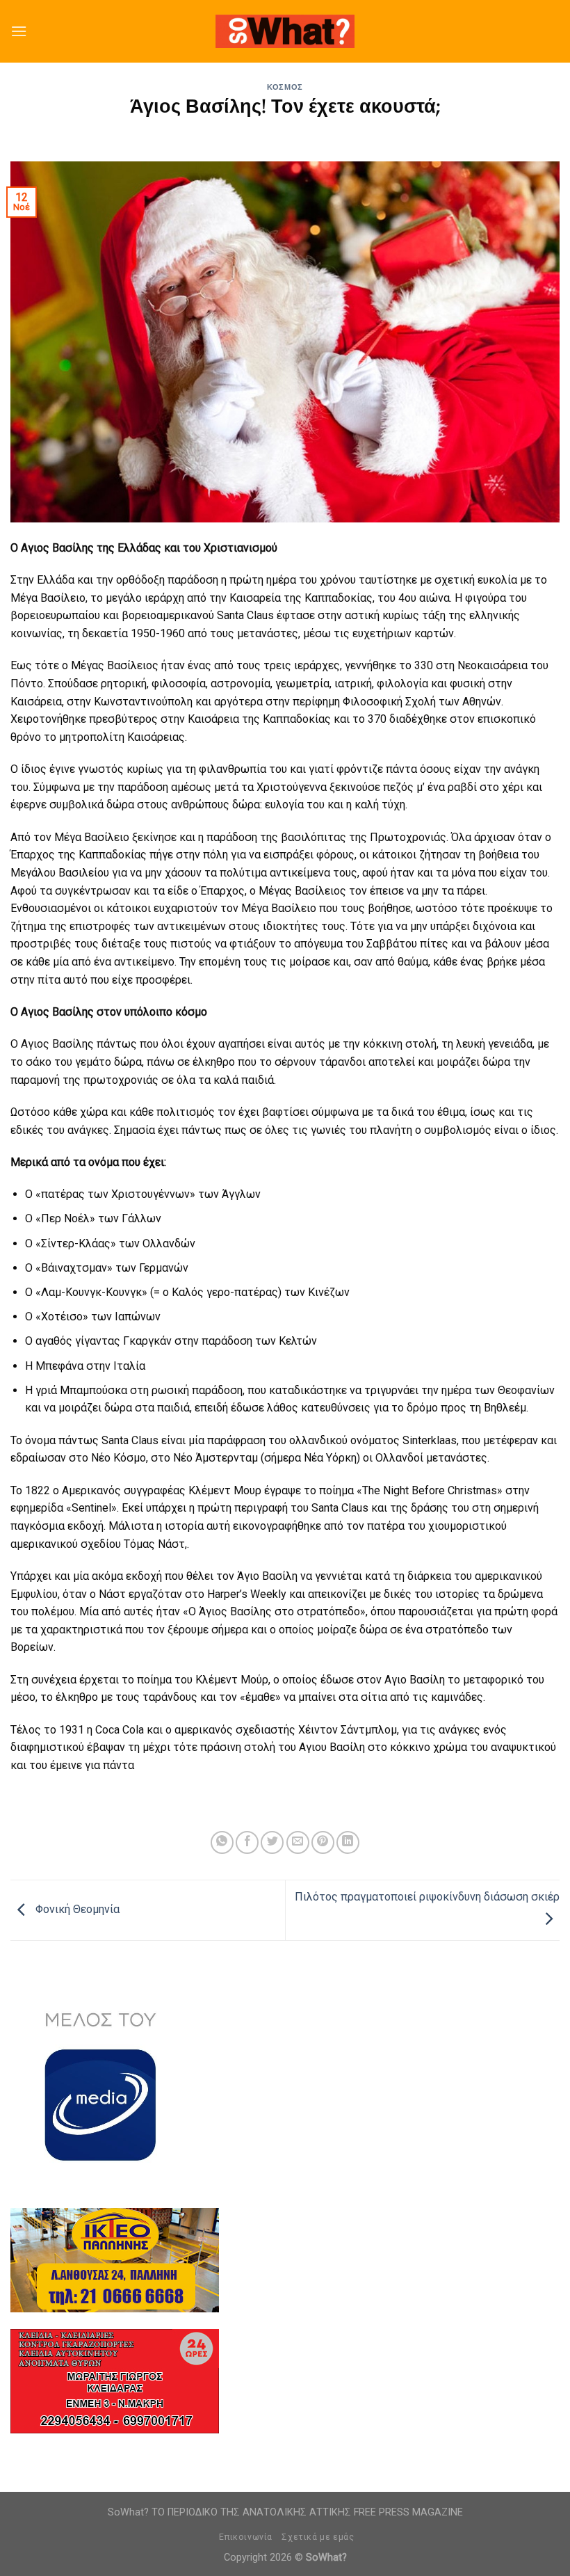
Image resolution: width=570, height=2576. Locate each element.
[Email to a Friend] (298, 1842)
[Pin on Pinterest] (323, 1842)
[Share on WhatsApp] (222, 1842)
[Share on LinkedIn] (348, 1842)
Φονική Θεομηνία (76, 1909)
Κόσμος (285, 87)
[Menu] (19, 31)
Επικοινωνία (246, 2537)
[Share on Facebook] (247, 1842)
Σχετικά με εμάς (318, 2537)
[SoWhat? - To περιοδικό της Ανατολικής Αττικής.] (285, 32)
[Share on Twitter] (272, 1842)
